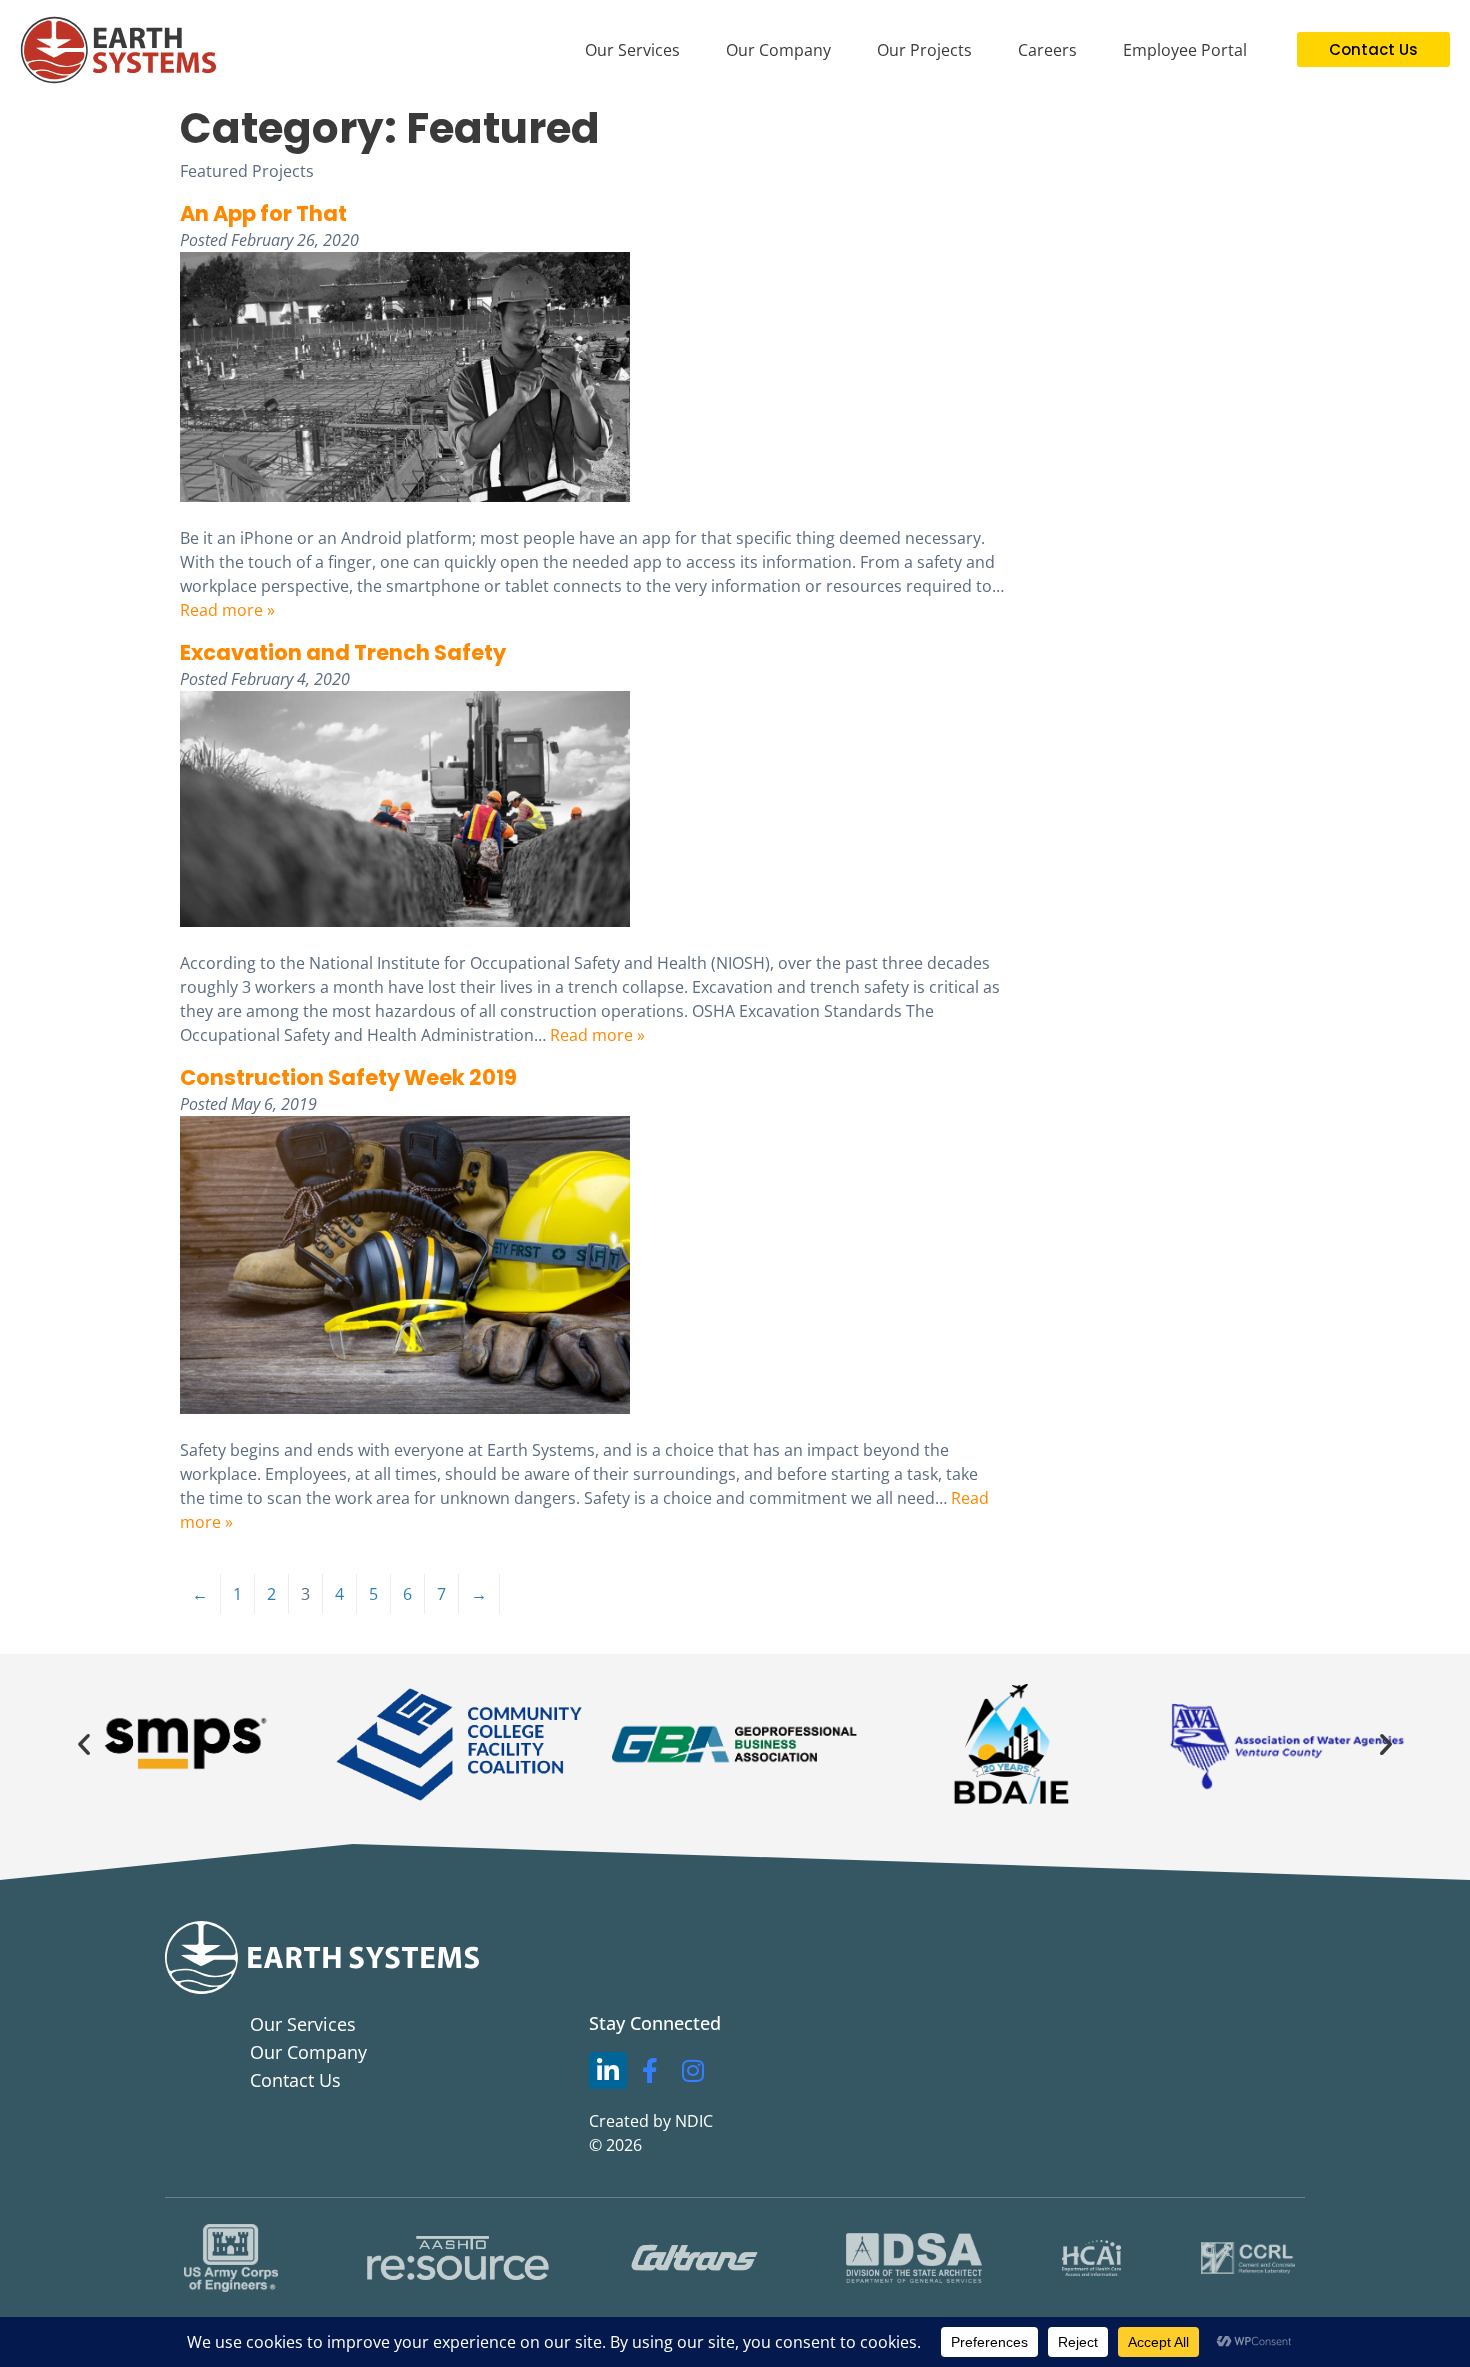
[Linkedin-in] (608, 2071)
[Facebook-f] (651, 2071)
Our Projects (924, 50)
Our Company (778, 50)
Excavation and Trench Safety (343, 652)
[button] (84, 1744)
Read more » (227, 610)
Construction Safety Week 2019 (348, 1077)
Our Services (632, 50)
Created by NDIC (651, 2121)
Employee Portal (1185, 50)
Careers (1047, 50)
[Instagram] (693, 2071)
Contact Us (295, 2080)
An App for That (263, 213)
